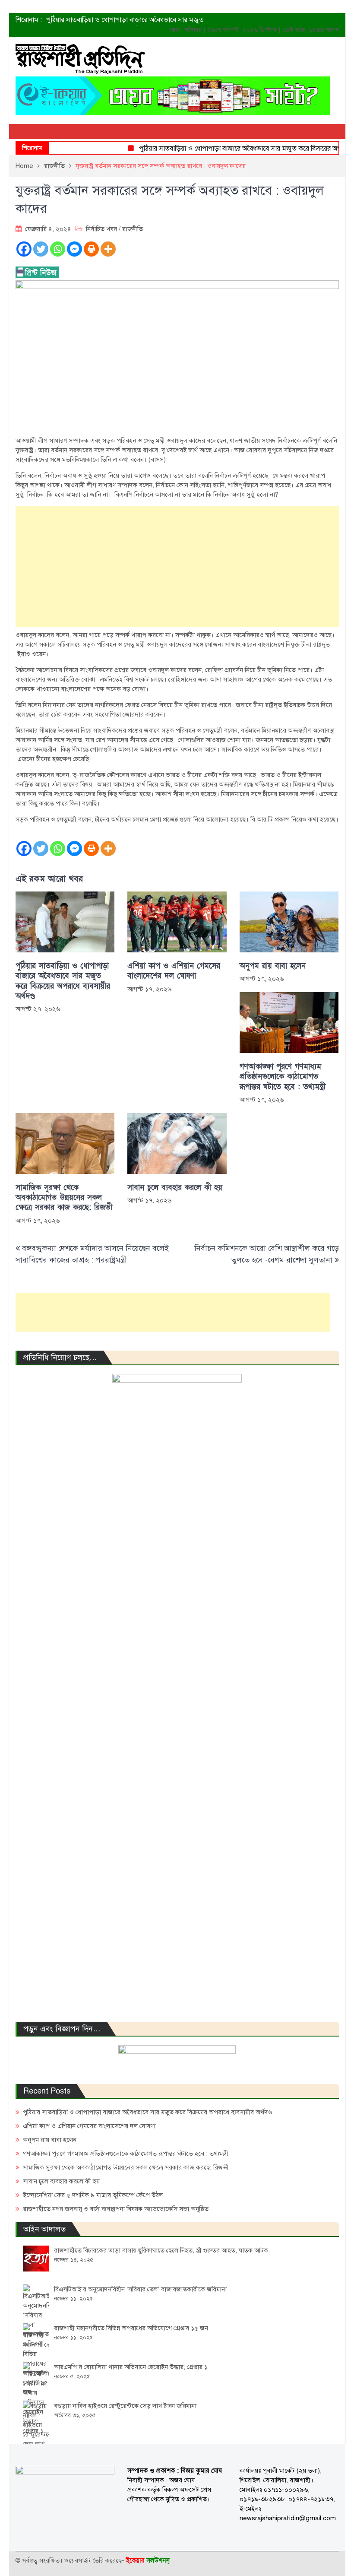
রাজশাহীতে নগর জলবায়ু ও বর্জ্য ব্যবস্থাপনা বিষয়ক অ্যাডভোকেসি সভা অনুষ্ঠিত (116, 2209)
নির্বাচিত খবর (101, 229)
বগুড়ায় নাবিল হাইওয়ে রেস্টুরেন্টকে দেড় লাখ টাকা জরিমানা (125, 2406)
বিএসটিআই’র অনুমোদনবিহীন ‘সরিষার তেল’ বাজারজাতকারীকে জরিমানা (140, 2289)
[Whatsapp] (58, 249)
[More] (108, 249)
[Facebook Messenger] (74, 249)
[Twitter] (41, 249)
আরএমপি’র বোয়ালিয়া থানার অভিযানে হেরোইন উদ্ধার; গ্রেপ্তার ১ (131, 2367)
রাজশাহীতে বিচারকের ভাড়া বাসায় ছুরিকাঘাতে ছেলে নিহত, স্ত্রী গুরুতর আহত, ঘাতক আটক (161, 2250)
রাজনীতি (133, 229)
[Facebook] (24, 249)
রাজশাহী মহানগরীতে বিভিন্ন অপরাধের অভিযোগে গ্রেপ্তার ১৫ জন (131, 2328)
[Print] (91, 249)
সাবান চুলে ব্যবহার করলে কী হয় (175, 1188)
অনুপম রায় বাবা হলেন (273, 966)
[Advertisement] (177, 566)
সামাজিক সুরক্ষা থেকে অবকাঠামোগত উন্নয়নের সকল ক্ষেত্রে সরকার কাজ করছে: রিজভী (64, 1198)
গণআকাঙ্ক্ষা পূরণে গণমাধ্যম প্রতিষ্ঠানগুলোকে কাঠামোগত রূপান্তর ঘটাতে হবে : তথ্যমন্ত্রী (283, 1077)
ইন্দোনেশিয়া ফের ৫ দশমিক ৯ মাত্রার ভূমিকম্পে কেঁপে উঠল (93, 2195)
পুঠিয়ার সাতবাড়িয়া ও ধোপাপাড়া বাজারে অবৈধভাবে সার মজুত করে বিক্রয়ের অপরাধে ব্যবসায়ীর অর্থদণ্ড (63, 981)
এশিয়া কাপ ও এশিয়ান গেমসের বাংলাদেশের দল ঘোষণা (174, 971)
